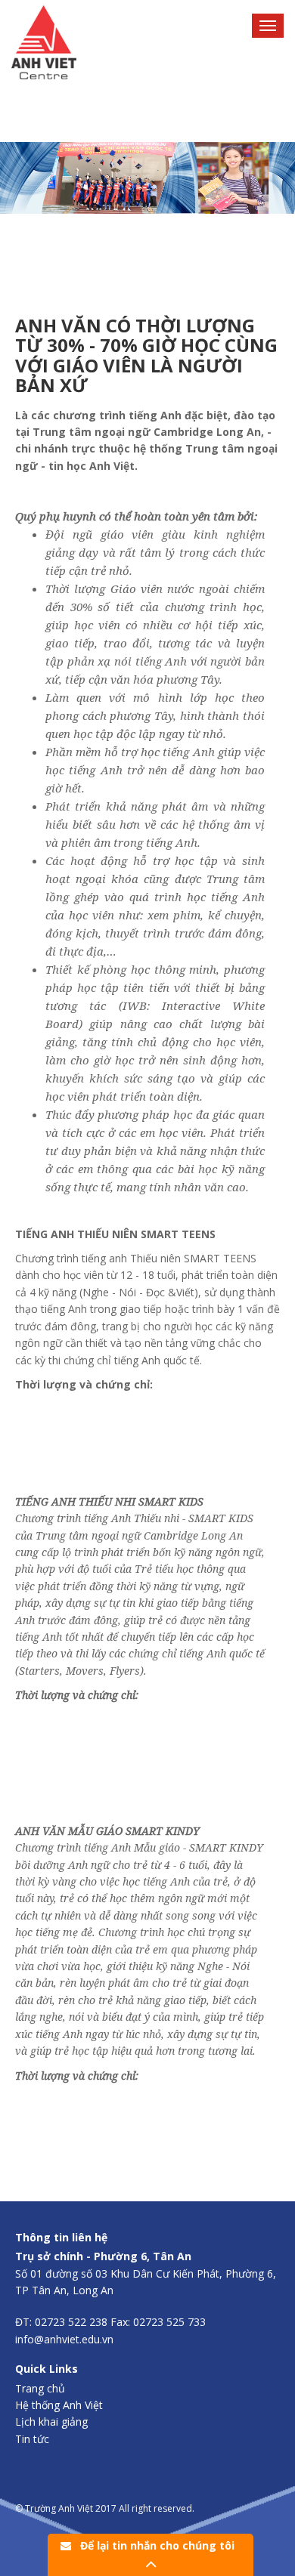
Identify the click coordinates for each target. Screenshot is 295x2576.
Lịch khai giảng (51, 2422)
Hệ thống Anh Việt (59, 2405)
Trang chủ (40, 2388)
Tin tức (32, 2439)
